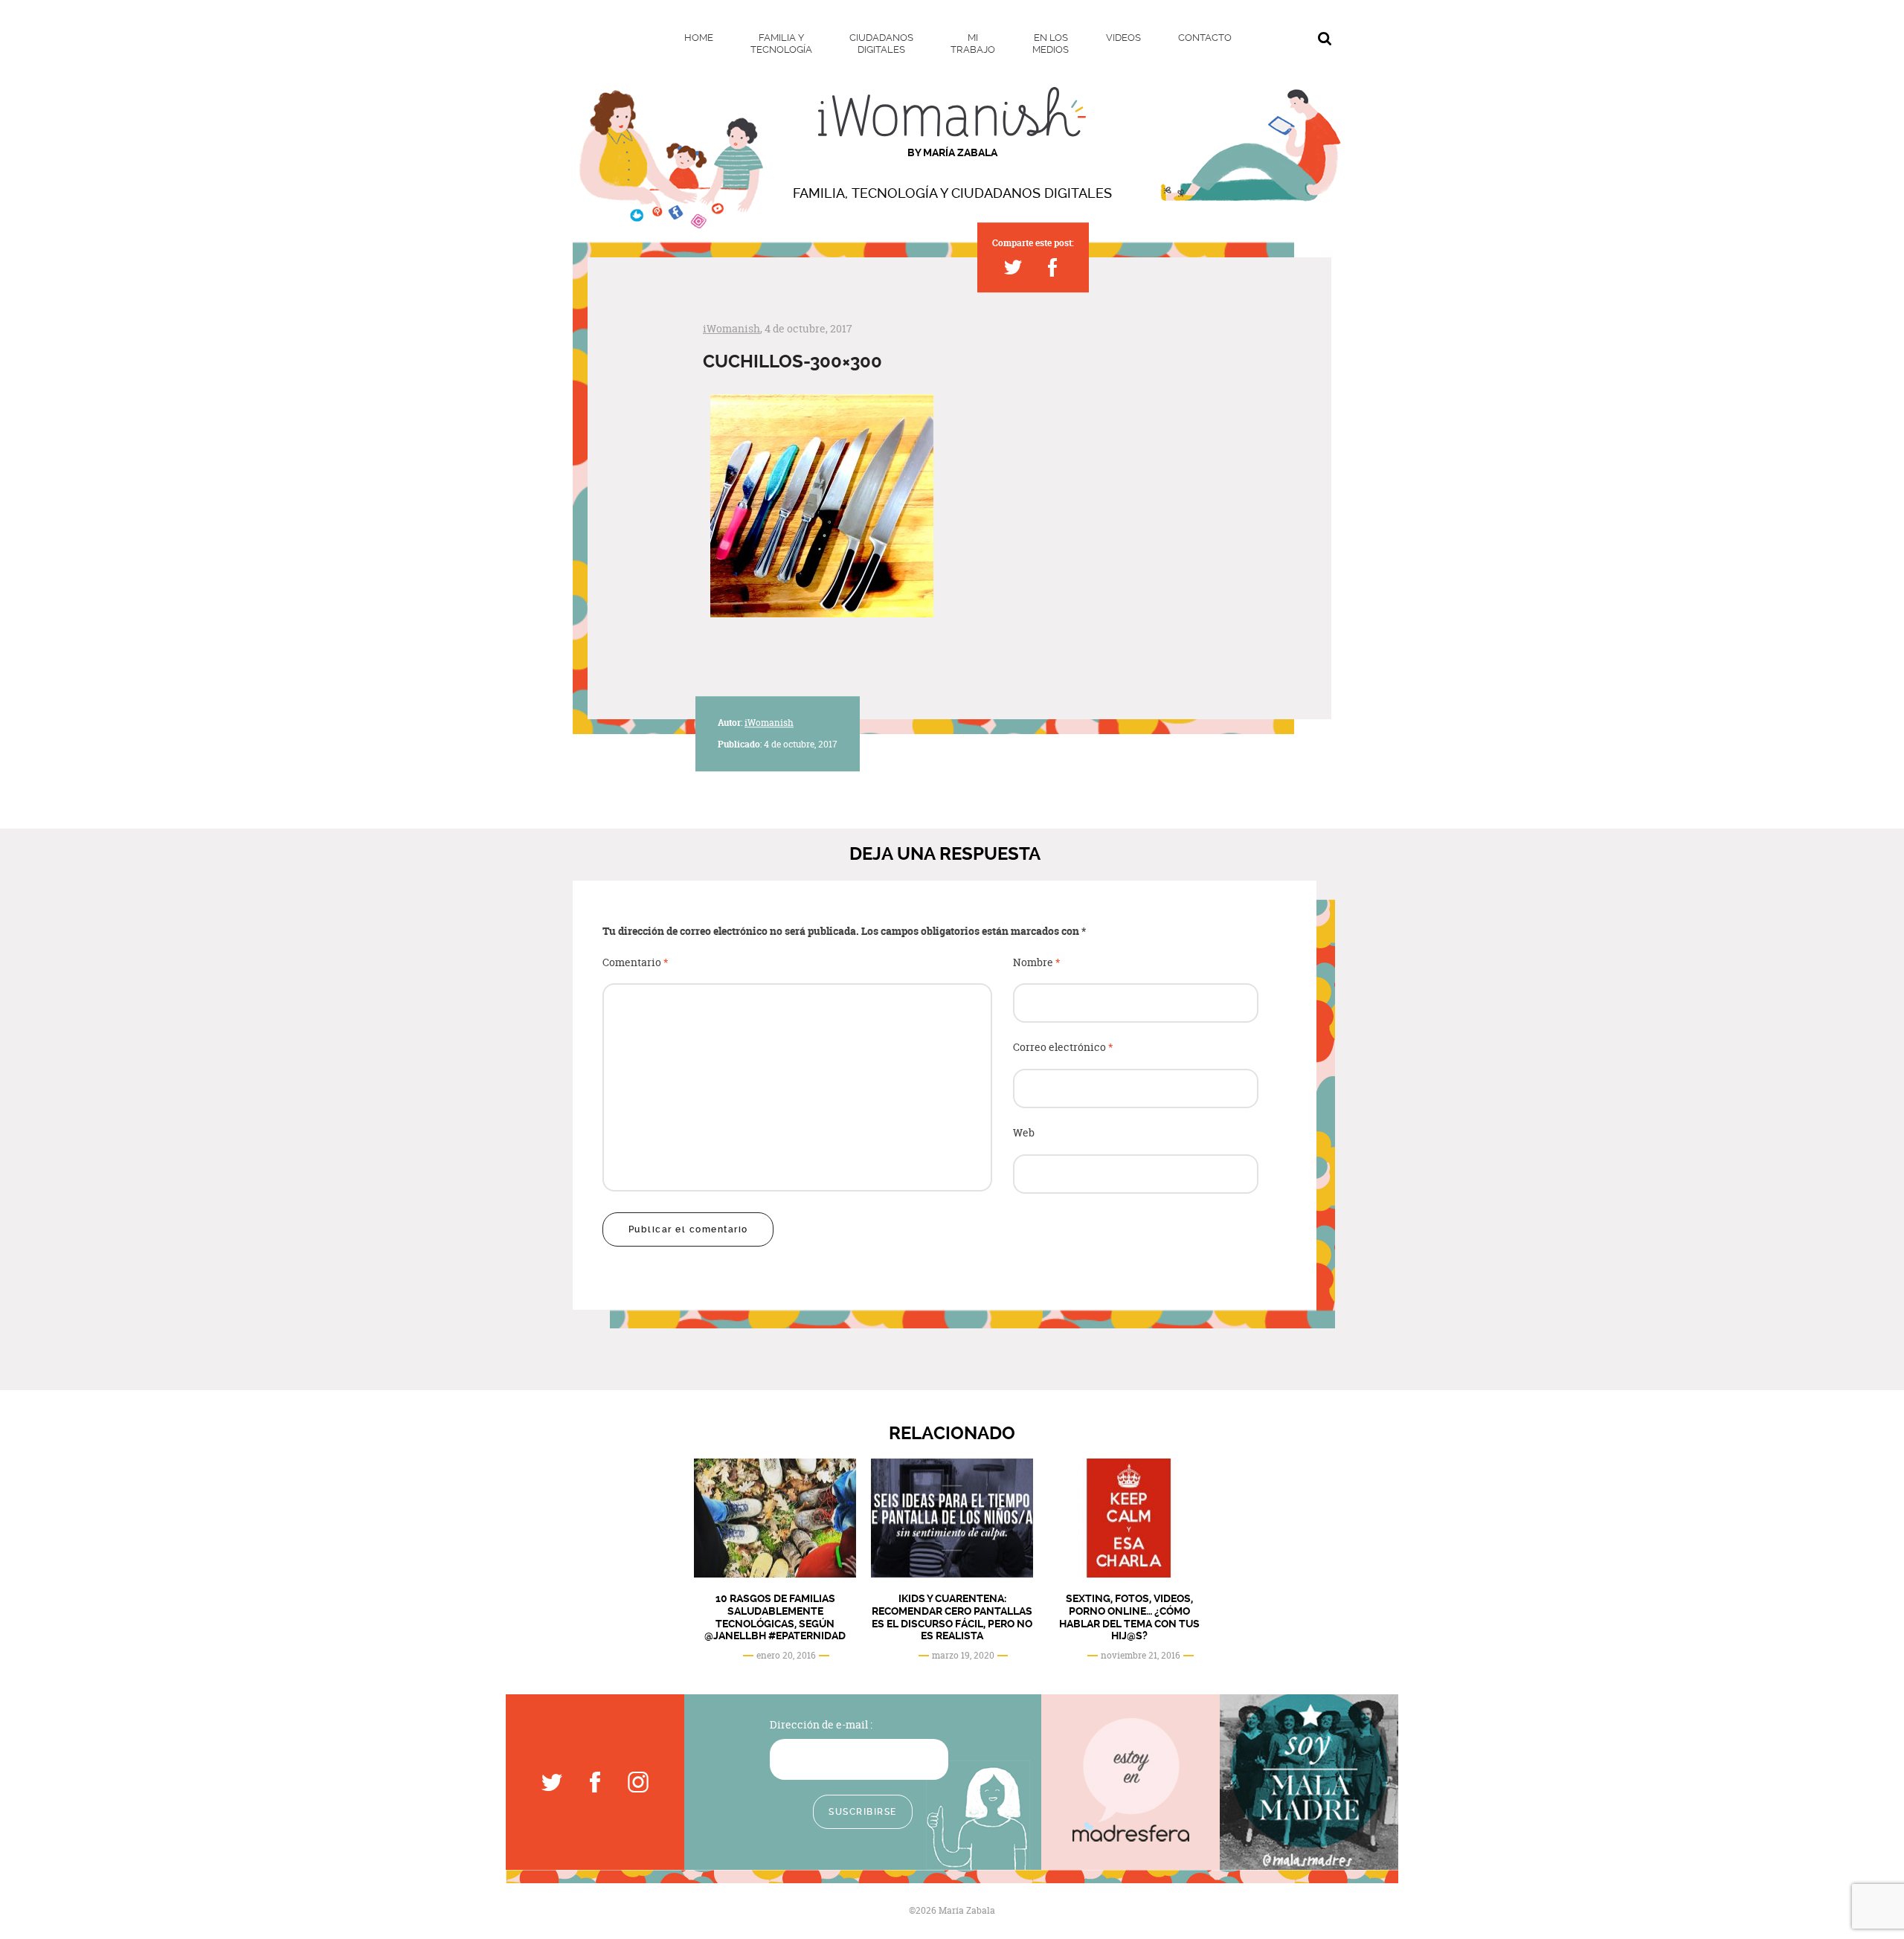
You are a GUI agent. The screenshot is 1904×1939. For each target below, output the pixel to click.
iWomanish (731, 328)
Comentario (636, 963)
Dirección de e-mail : (821, 1724)
